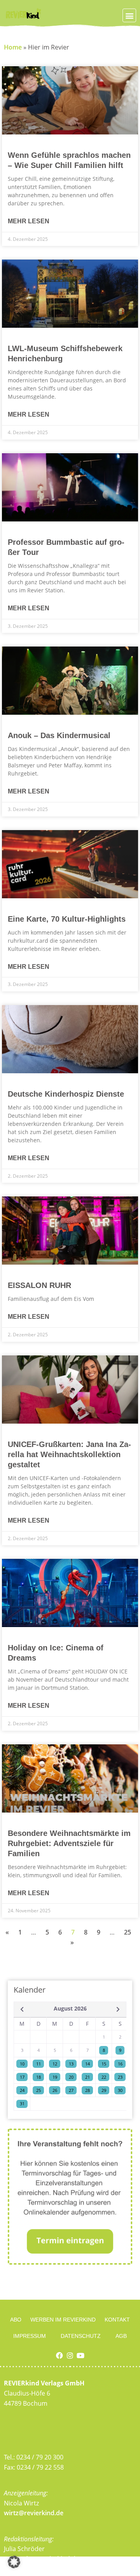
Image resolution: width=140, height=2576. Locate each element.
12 (55, 2064)
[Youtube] (80, 2355)
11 (38, 2064)
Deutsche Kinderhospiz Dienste (66, 1094)
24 (22, 2090)
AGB (121, 2336)
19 (55, 2077)
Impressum (30, 2336)
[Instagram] (70, 2355)
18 (38, 2077)
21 (87, 2077)
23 (120, 2077)
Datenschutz (81, 2336)
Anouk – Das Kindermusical (59, 735)
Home (13, 47)
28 (87, 2090)
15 (104, 2064)
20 (71, 2077)
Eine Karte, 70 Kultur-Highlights (67, 919)
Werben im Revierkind (63, 2320)
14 (87, 2064)
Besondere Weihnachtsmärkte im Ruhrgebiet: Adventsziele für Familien (69, 1843)
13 (71, 2064)
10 (22, 2064)
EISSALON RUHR (39, 1285)
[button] (129, 15)
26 (55, 2090)
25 (128, 1932)
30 (120, 2090)
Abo (16, 2320)
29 (104, 2090)
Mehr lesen (29, 221)
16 (120, 2064)
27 (71, 2090)
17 (22, 2077)
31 (22, 2103)
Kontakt (117, 2320)
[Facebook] (59, 2355)
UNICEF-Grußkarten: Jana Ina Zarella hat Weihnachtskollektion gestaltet (69, 1454)
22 (104, 2077)
